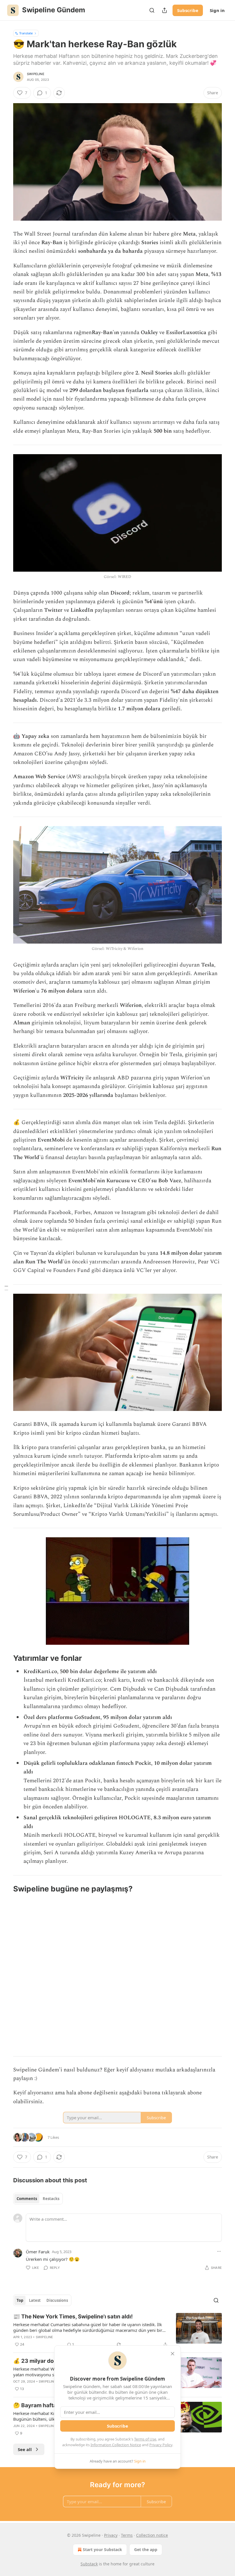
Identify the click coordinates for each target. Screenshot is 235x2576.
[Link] (5, 1658)
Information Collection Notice (116, 2445)
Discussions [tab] (57, 2300)
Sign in (217, 10)
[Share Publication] (164, 10)
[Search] (152, 10)
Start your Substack (102, 2549)
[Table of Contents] (6, 1288)
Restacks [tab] (51, 2199)
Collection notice (152, 2535)
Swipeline (36, 74)
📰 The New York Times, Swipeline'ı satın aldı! (73, 2317)
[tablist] (38, 2199)
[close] (173, 2354)
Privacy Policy (161, 2445)
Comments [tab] (27, 2199)
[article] (117, 2330)
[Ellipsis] (219, 2251)
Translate (26, 33)
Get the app (146, 2549)
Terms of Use (145, 2439)
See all (25, 2449)
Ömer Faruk (38, 2252)
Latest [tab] (35, 2300)
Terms (127, 2535)
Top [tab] (20, 2300)
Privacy (111, 2535)
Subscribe (188, 10)
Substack (89, 2564)
